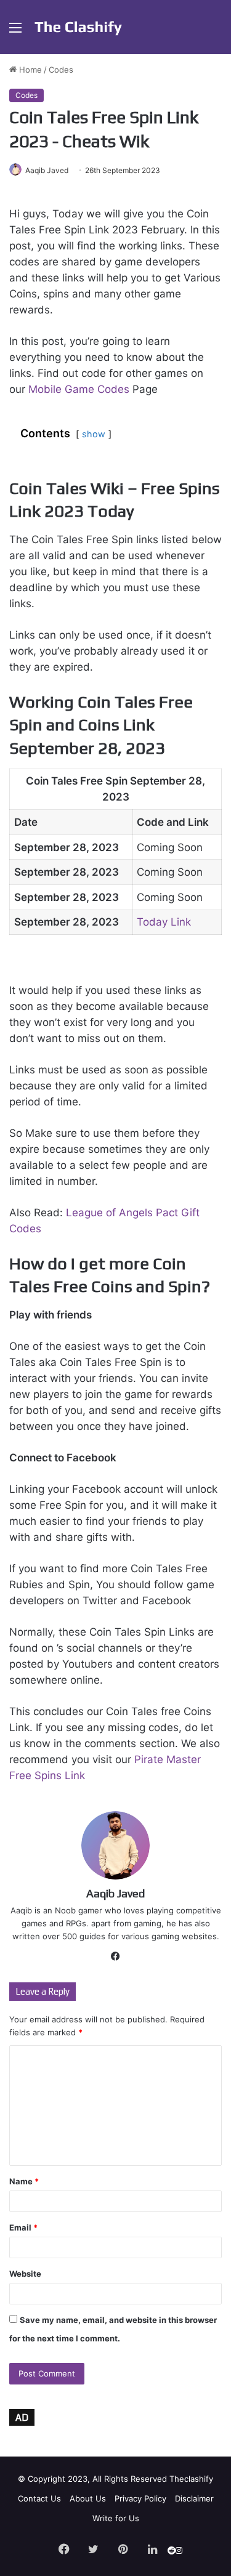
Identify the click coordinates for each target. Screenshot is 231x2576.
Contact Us (39, 2498)
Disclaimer (194, 2498)
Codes (61, 70)
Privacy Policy (140, 2498)
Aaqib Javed (47, 170)
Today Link (164, 922)
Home (29, 70)
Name (24, 2181)
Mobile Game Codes (79, 389)
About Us (88, 2498)
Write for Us (116, 2518)
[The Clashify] (79, 27)
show (94, 434)
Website (25, 2274)
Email (23, 2227)
